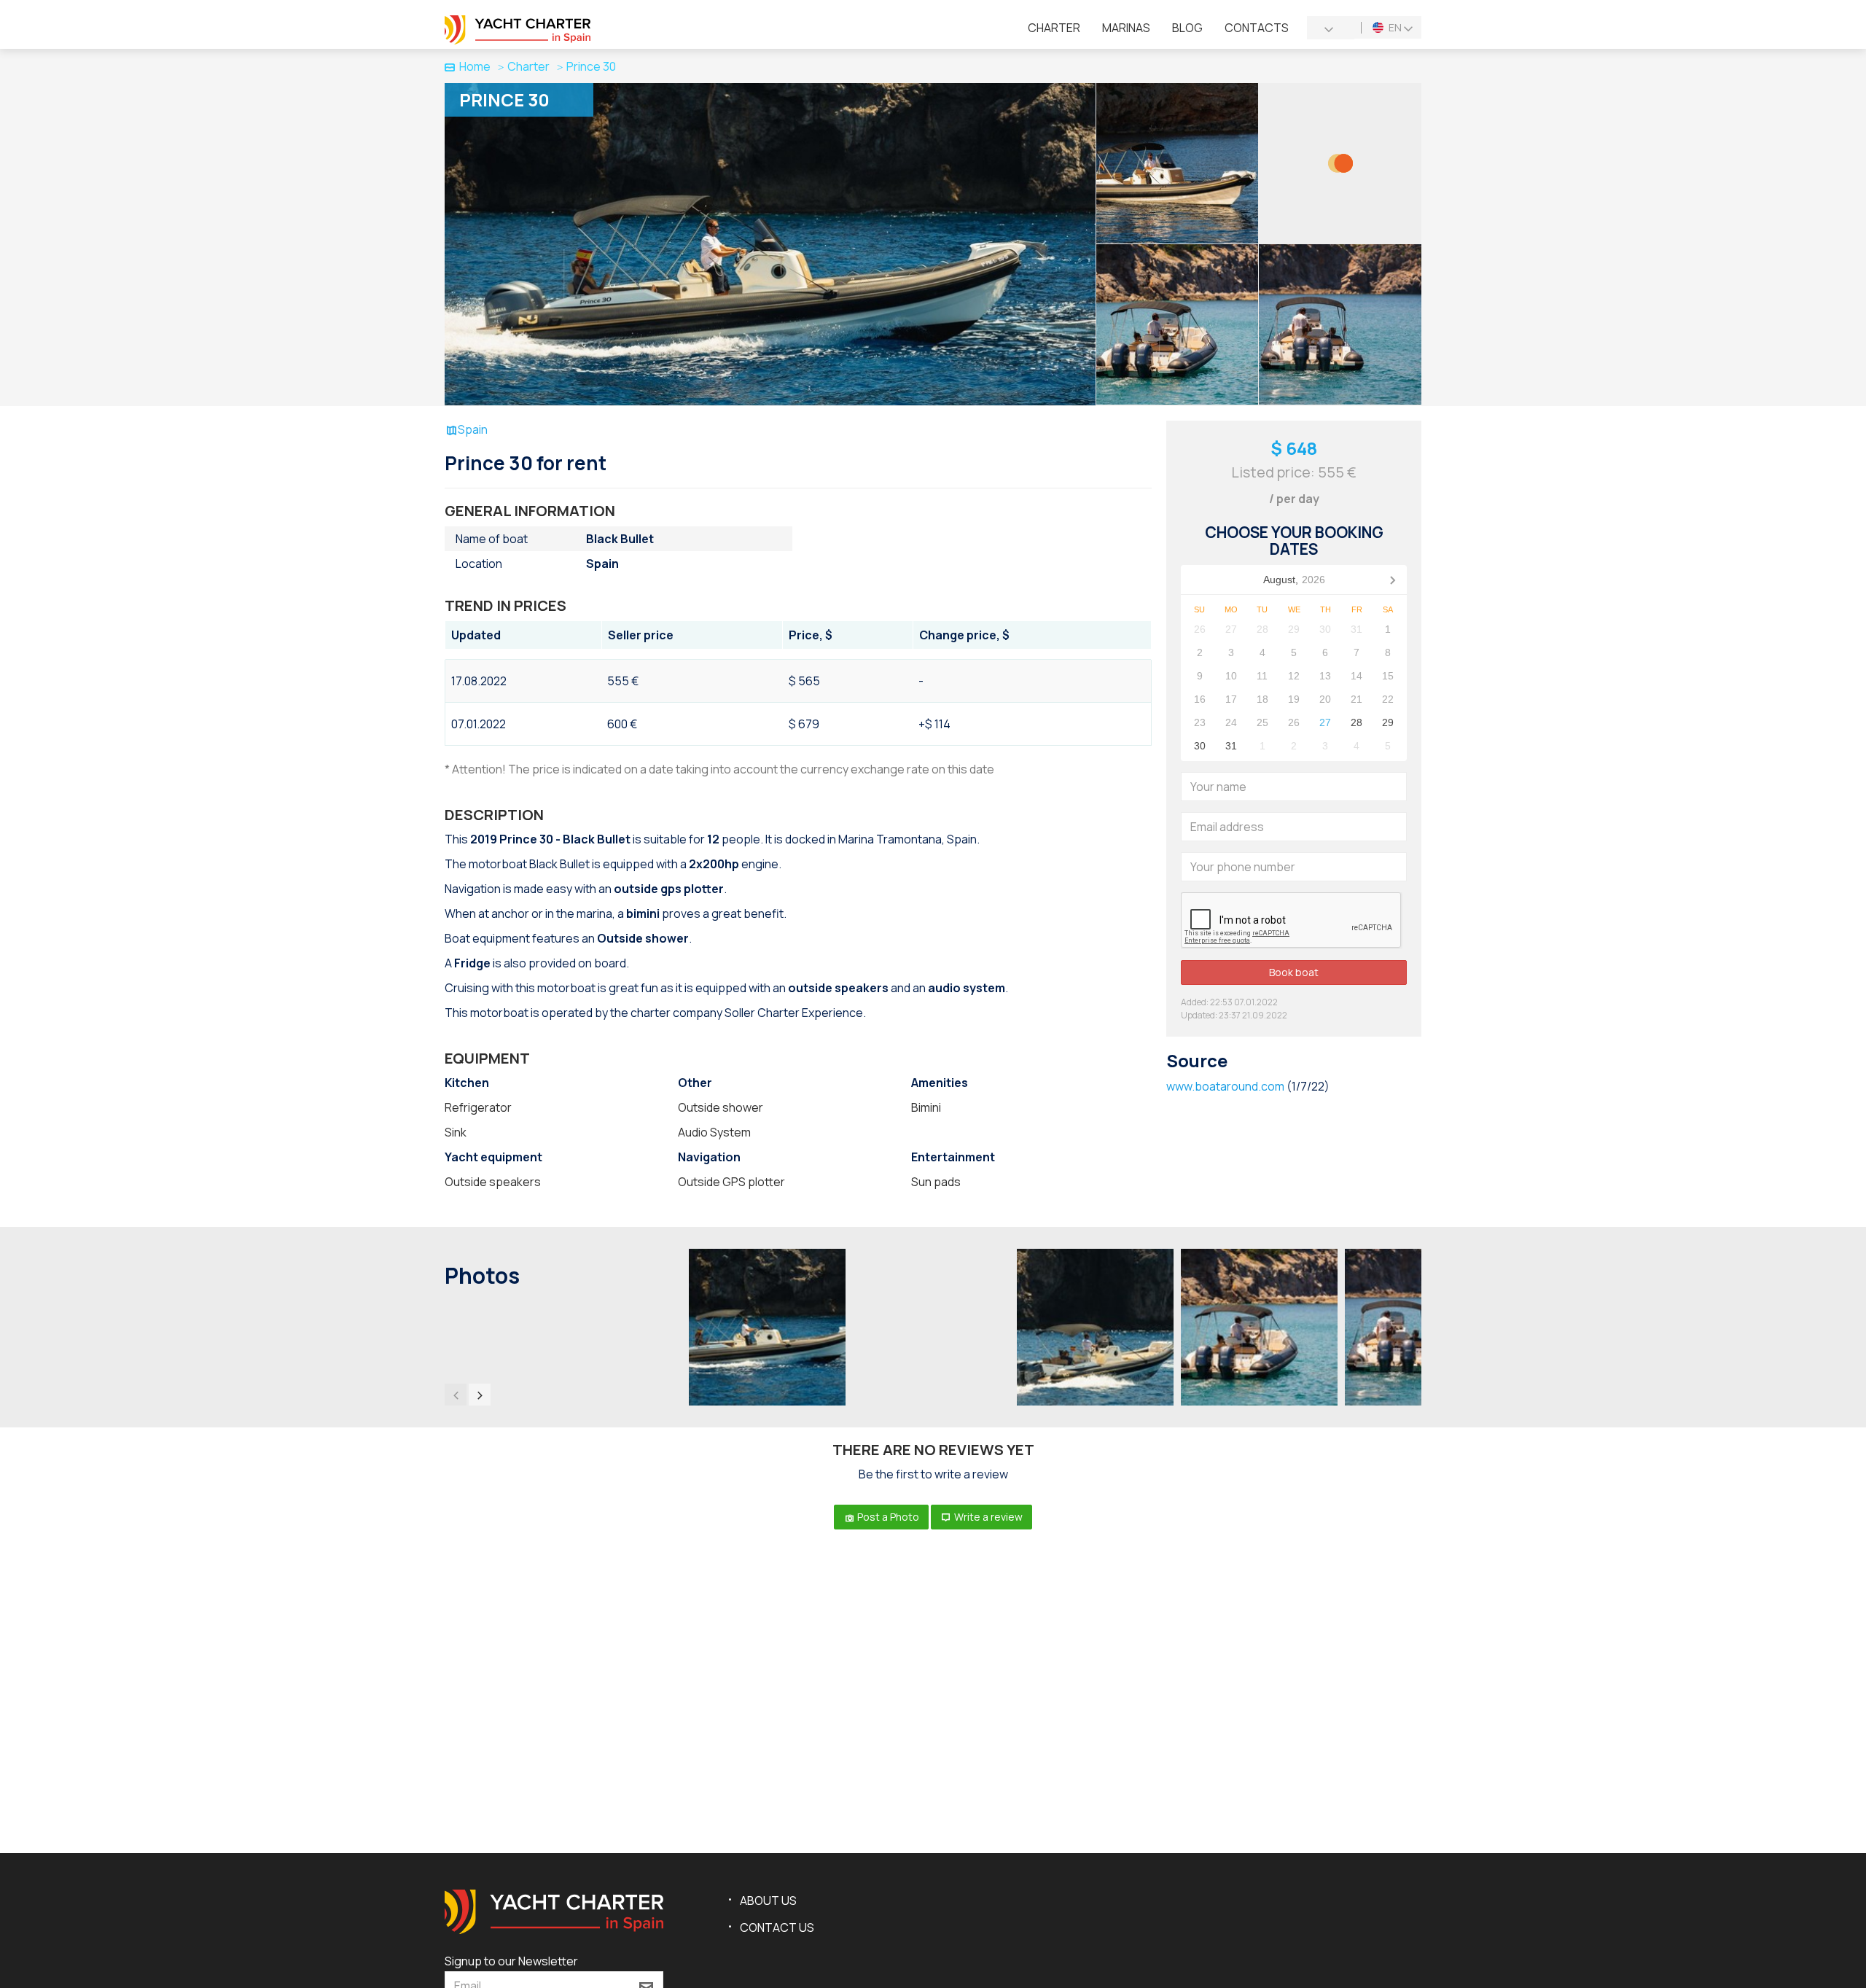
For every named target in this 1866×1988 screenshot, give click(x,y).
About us (768, 1901)
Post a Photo (887, 1517)
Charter (1054, 28)
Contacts (1257, 28)
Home (475, 66)
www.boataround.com (1225, 1086)
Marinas (1126, 28)
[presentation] (456, 1395)
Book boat (1294, 972)
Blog (1187, 28)
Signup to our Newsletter (511, 1961)
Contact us (777, 1927)
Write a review (987, 1517)
